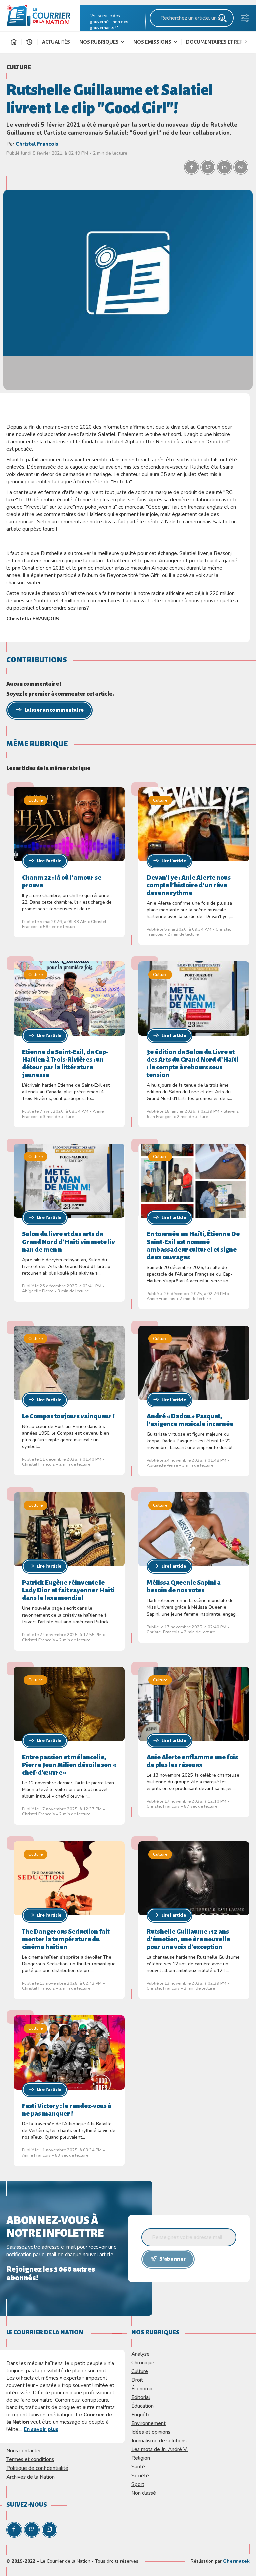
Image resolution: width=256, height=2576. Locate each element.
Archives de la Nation (30, 2477)
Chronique (143, 2363)
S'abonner (172, 2259)
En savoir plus (41, 2429)
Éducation (142, 2406)
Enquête (141, 2415)
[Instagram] (49, 2530)
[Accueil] (14, 43)
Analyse (140, 2354)
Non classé (144, 2493)
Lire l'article (49, 861)
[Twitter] (32, 2530)
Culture (19, 67)
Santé (138, 2467)
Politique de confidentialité (37, 2468)
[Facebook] (14, 2530)
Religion (141, 2458)
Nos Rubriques (99, 42)
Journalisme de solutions (159, 2441)
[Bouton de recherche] (223, 20)
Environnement (148, 2423)
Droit (137, 2380)
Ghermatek (236, 2561)
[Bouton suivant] (248, 41)
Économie (142, 2389)
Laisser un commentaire (54, 710)
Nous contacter (24, 2451)
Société (140, 2475)
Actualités (56, 42)
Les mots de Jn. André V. (159, 2449)
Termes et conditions (30, 2459)
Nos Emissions (153, 42)
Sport (138, 2484)
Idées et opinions (151, 2432)
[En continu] (29, 42)
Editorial (141, 2397)
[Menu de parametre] (245, 20)
